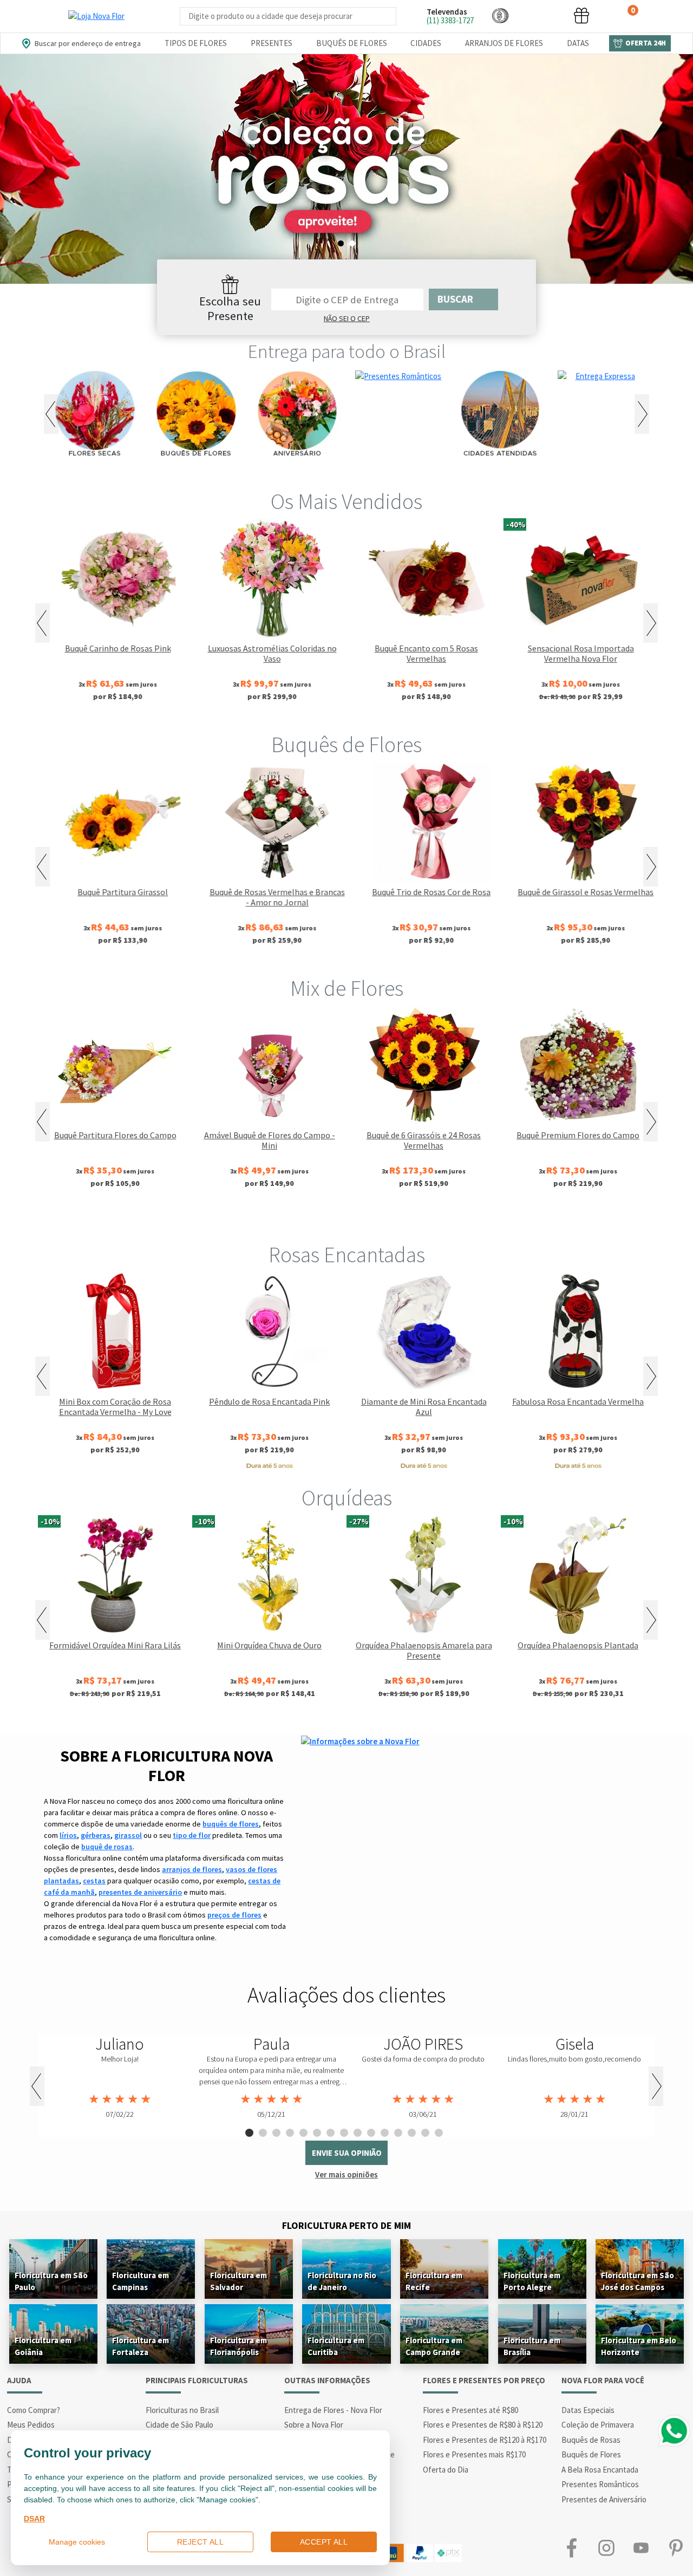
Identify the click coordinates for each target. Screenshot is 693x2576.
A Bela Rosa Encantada (600, 2470)
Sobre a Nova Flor (314, 2425)
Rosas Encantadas (347, 1255)
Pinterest (676, 2548)
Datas (578, 43)
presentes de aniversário (140, 1892)
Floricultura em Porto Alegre (532, 2281)
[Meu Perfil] (541, 15)
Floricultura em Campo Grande (434, 2346)
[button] (500, 15)
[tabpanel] (346, 169)
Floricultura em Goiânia (43, 2346)
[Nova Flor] (96, 16)
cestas (94, 1881)
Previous (51, 414)
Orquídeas (347, 1498)
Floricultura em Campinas (140, 2281)
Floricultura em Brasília (532, 2346)
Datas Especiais (588, 2410)
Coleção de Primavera (598, 2425)
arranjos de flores (192, 1869)
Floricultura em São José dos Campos (638, 2281)
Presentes (272, 43)
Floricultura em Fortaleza (140, 2346)
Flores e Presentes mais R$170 (474, 2454)
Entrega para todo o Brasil (347, 351)
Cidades (426, 43)
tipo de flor (192, 1835)
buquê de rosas (107, 1847)
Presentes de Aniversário (604, 2499)
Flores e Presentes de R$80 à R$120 (483, 2425)
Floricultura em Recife (434, 2281)
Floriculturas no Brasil (182, 2410)
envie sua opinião (347, 2153)
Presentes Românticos (600, 2484)
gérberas (96, 1835)
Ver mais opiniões (346, 2174)
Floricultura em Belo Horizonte (639, 2346)
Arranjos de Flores (504, 43)
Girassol (273, 1219)
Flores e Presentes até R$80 (470, 2410)
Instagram (606, 2548)
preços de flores (234, 1915)
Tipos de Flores (196, 43)
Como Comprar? (34, 2410)
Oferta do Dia (446, 2470)
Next (642, 414)
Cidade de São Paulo (179, 2425)
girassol (128, 1835)
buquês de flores (231, 1824)
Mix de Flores (347, 988)
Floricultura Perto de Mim (346, 2225)
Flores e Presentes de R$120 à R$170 (485, 2440)
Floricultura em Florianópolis (238, 2346)
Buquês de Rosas (591, 2440)
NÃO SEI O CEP (347, 318)
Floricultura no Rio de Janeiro (342, 2281)
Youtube (641, 2548)
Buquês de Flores (352, 43)
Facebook (572, 2548)
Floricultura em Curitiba (336, 2346)
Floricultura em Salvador (238, 2281)
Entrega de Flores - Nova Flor (333, 2410)
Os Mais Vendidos (346, 501)
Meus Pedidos (31, 2425)
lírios (68, 1835)
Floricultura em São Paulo (51, 2281)
